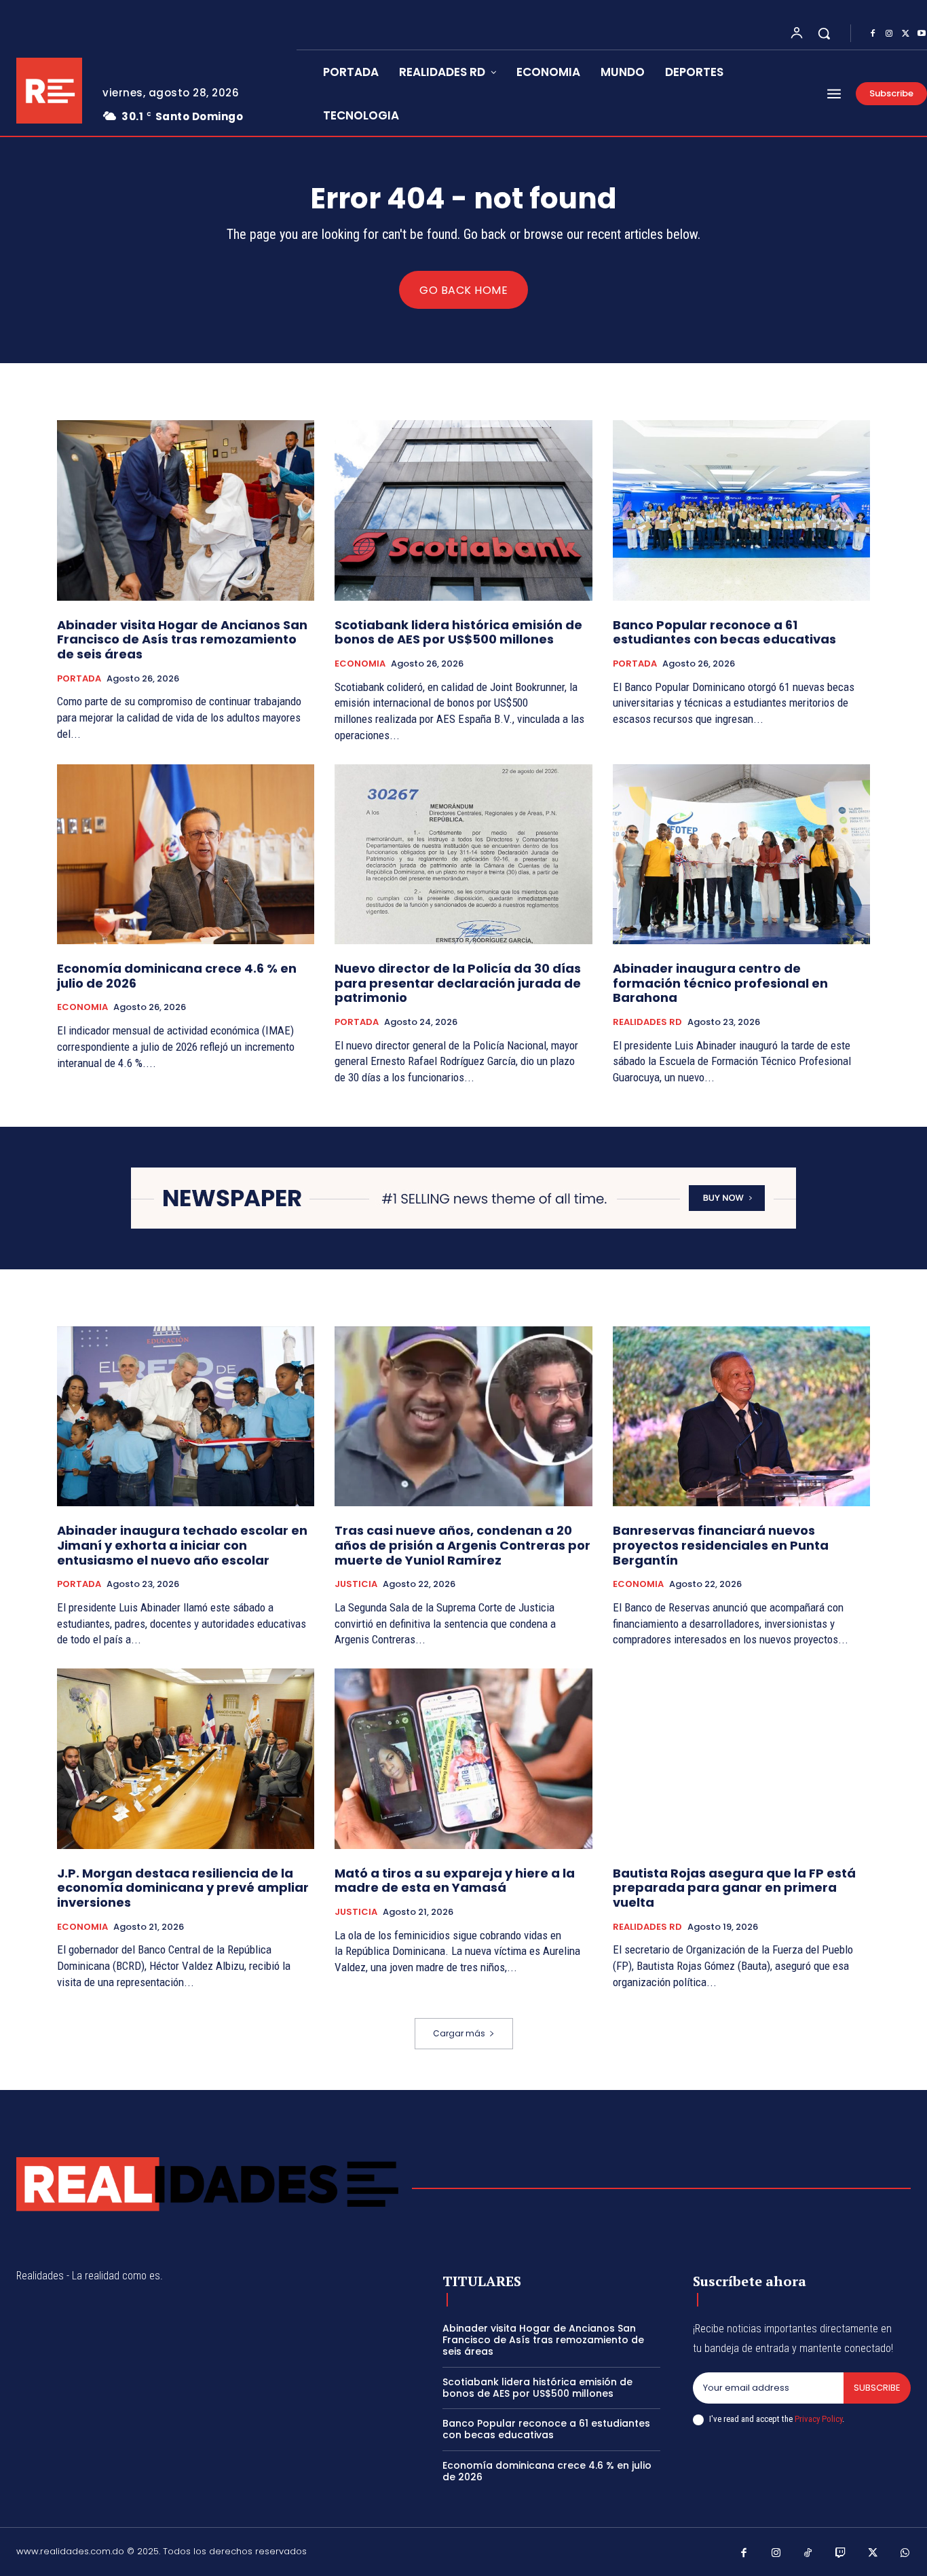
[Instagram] (889, 34)
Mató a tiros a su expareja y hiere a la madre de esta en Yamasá (455, 1881)
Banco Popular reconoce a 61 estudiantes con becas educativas (724, 632)
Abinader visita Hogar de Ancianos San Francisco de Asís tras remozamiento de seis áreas (182, 639)
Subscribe (877, 2388)
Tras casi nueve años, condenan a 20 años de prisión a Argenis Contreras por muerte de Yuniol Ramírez (462, 1545)
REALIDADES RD (647, 1022)
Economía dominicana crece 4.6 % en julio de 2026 (177, 976)
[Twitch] (841, 2554)
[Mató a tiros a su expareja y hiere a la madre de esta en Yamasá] (463, 1759)
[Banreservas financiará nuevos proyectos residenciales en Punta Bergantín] (741, 1417)
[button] (824, 33)
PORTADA (79, 679)
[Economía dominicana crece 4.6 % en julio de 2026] (186, 855)
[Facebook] (873, 34)
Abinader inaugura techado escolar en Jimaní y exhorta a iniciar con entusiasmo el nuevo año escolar (182, 1545)
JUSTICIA (356, 1584)
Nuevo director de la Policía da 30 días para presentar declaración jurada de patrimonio (458, 983)
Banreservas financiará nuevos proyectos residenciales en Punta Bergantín (721, 1545)
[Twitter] (905, 34)
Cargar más (459, 2033)
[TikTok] (808, 2554)
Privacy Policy (818, 2419)
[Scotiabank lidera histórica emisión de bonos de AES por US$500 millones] (463, 510)
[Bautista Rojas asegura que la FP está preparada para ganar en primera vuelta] (741, 1759)
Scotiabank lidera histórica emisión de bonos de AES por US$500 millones (458, 632)
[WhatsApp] (905, 2554)
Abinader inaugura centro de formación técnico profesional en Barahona (720, 983)
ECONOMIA (360, 664)
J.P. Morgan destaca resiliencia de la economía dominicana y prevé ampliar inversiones (183, 1888)
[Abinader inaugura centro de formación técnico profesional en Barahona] (741, 855)
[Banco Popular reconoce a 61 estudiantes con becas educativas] (741, 510)
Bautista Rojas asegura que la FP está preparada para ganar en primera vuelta (734, 1888)
